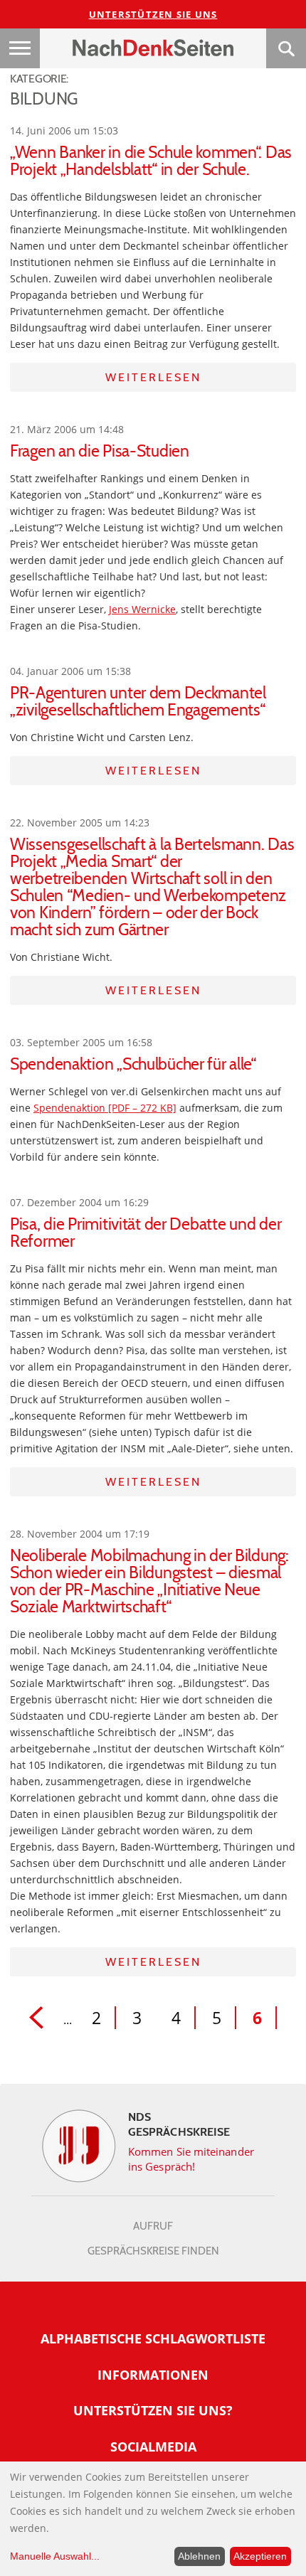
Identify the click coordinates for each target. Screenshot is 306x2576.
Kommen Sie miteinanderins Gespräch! (191, 2159)
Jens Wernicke (142, 609)
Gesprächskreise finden (153, 2251)
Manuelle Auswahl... (55, 2556)
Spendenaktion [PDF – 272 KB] (105, 1108)
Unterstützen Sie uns (153, 14)
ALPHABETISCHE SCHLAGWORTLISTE (153, 2338)
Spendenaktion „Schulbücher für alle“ (133, 1064)
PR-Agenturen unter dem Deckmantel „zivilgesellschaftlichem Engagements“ (138, 701)
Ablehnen (199, 2556)
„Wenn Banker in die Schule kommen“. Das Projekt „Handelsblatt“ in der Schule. (151, 161)
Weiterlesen (153, 377)
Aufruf (153, 2226)
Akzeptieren (260, 2556)
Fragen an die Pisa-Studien (100, 451)
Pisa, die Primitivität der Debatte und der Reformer (146, 1233)
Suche (286, 48)
